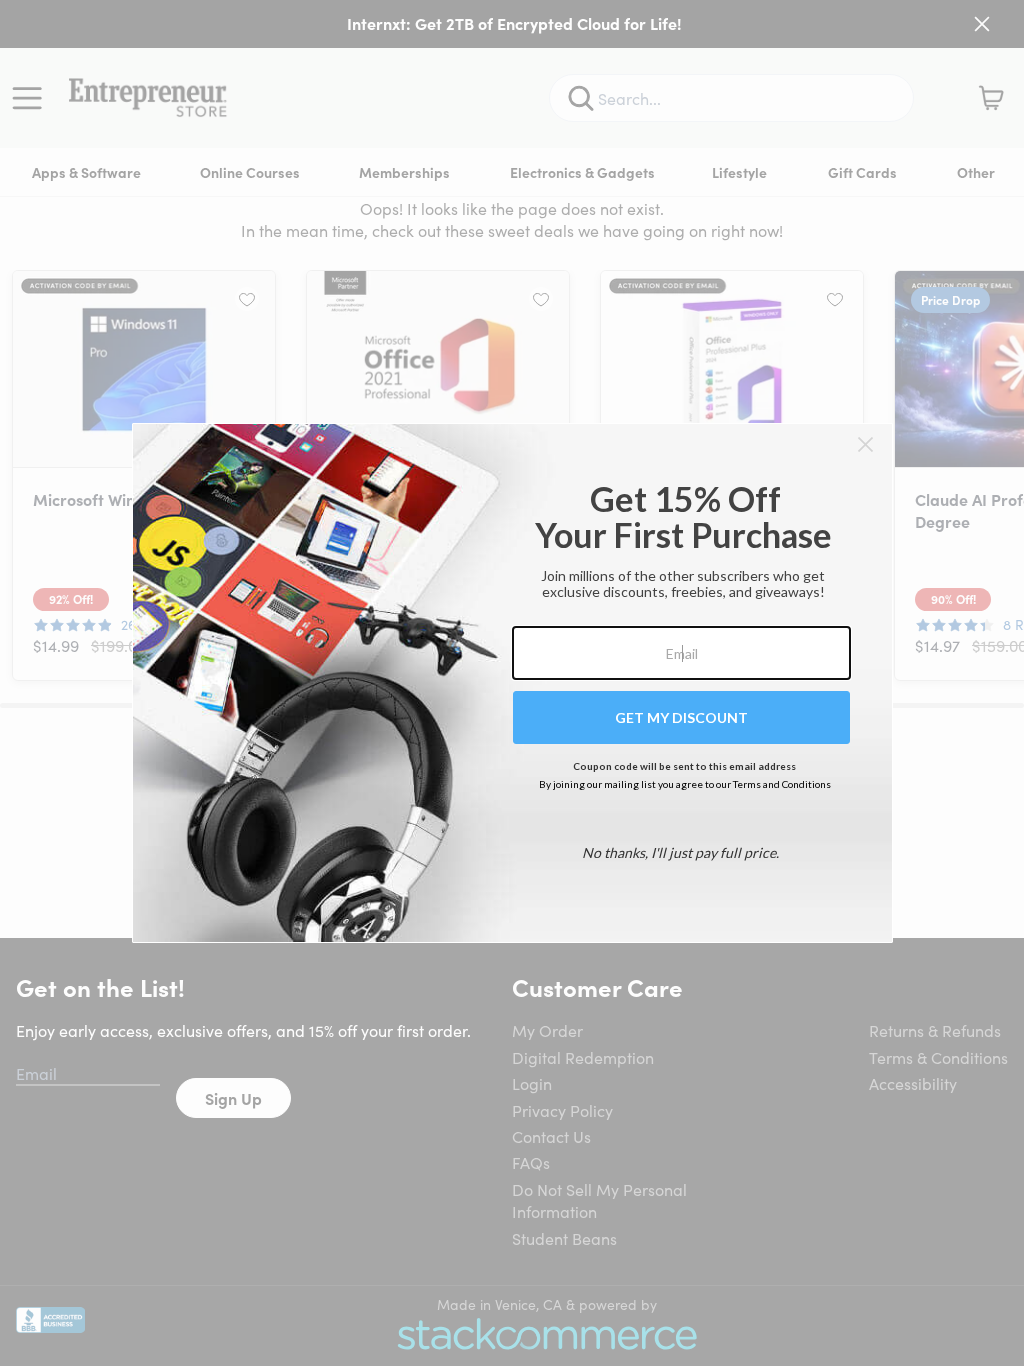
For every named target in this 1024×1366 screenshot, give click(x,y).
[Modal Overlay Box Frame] (512, 683)
